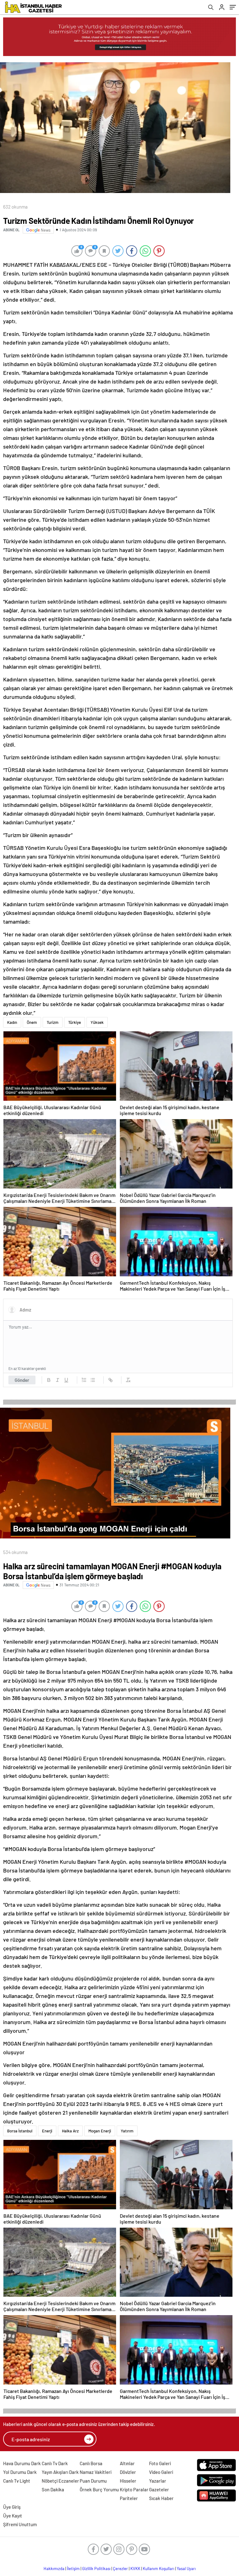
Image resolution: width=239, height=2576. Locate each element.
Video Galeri (161, 2472)
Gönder (22, 1380)
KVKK (135, 2569)
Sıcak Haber (161, 2498)
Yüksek (97, 1022)
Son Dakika (53, 2489)
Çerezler (120, 2569)
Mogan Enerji (100, 2131)
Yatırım (127, 2131)
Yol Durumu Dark (20, 2472)
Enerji (47, 2131)
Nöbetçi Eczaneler (60, 2481)
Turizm (53, 1022)
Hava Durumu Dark (22, 2463)
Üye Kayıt (13, 2516)
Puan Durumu (93, 2481)
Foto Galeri (160, 2463)
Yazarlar (158, 2481)
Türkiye (75, 1022)
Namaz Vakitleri (96, 2472)
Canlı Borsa (91, 2463)
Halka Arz (70, 2131)
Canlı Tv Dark (55, 2463)
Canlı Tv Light (17, 2481)
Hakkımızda (54, 2569)
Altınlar (127, 2463)
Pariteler (129, 2498)
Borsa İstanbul (20, 2131)
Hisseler (128, 2481)
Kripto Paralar (134, 2489)
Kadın (12, 1022)
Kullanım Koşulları (159, 2569)
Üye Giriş (12, 2507)
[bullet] (93, 1380)
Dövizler (128, 2472)
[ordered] (84, 1380)
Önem (32, 1022)
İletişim (73, 2569)
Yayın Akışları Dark (60, 2472)
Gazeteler (159, 2489)
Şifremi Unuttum (20, 2524)
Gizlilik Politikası (96, 2569)
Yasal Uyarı (186, 2569)
